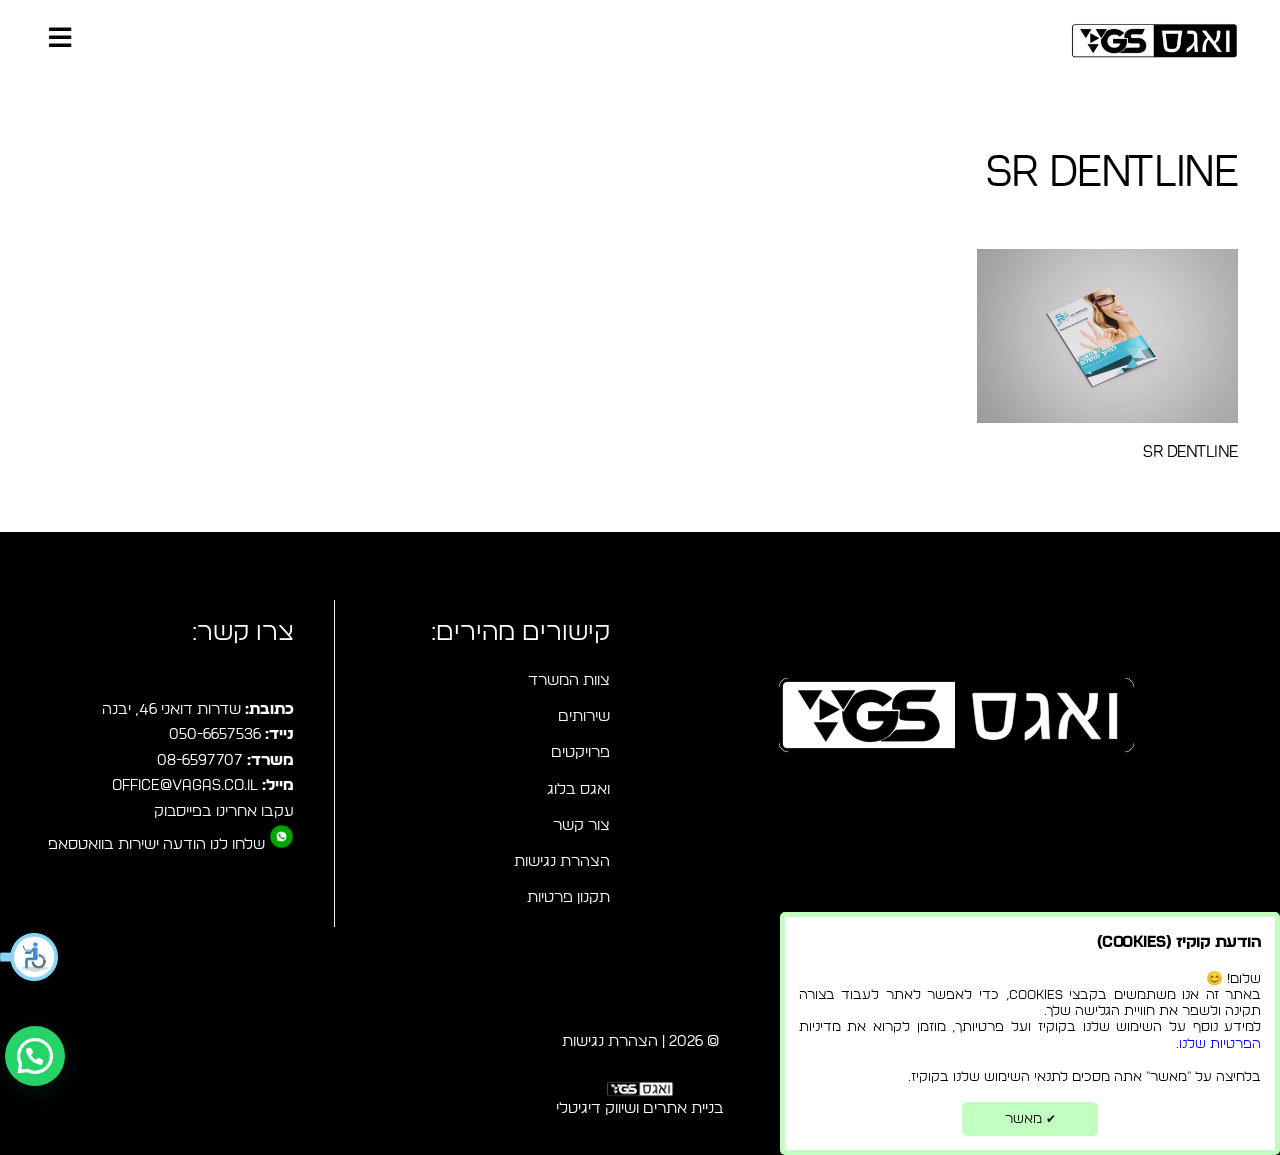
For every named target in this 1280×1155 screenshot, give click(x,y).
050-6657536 (215, 734)
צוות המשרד (569, 680)
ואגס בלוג (578, 789)
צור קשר (581, 825)
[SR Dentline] (1107, 336)
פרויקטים (580, 752)
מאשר (1030, 1119)
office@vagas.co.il (185, 785)
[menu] (60, 40)
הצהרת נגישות (562, 861)
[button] (30, 957)
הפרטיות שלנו (1220, 1044)
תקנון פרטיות (568, 897)
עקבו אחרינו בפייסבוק (224, 811)
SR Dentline (1190, 451)
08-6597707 (200, 760)
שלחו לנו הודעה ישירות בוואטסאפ (156, 844)
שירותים (584, 716)
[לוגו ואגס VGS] (1154, 40)
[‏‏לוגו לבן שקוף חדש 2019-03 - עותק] (640, 1093)
